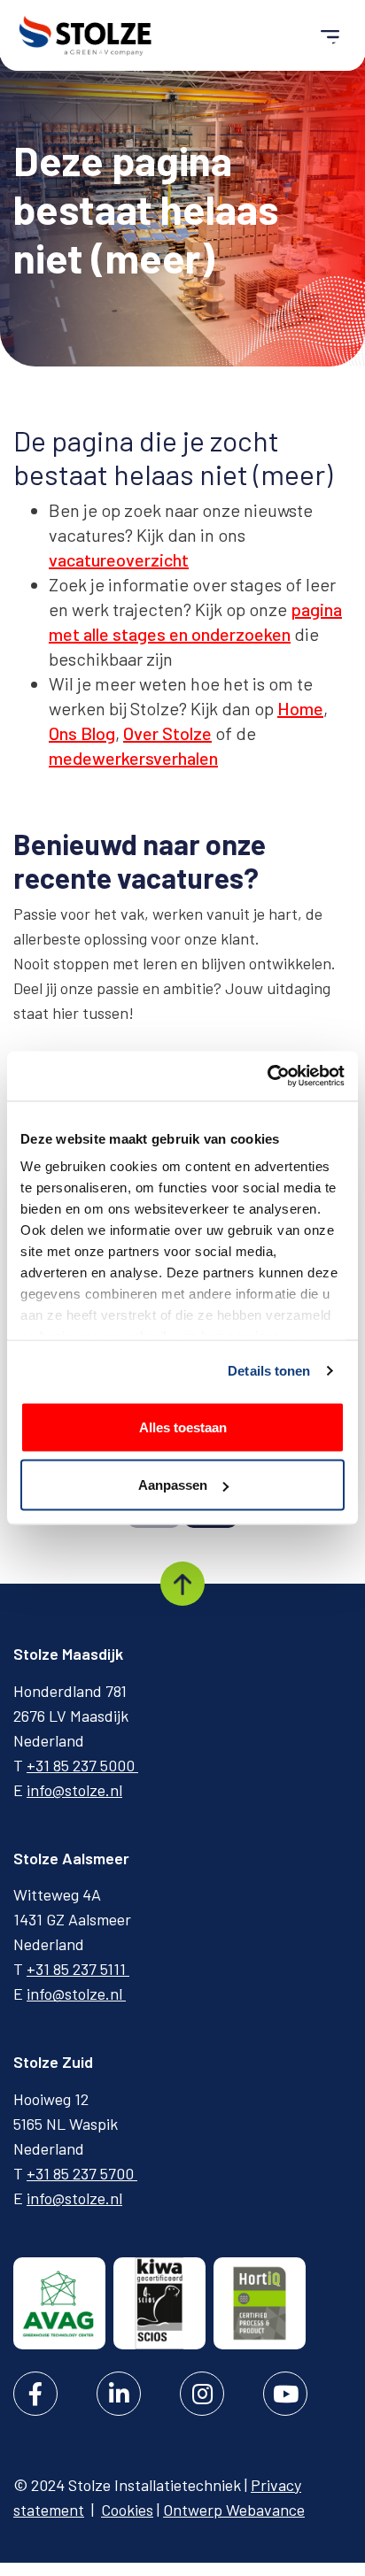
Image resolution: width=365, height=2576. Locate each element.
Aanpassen (173, 1485)
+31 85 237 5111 (78, 1969)
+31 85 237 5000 (82, 1765)
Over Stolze (167, 733)
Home (300, 708)
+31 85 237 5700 (82, 2173)
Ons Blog (82, 733)
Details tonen (269, 1371)
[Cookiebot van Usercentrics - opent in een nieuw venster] (267, 1076)
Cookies (127, 2510)
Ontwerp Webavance (234, 2510)
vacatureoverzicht (119, 559)
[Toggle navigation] (330, 35)
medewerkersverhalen (133, 758)
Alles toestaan (183, 1427)
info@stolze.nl (74, 1790)
